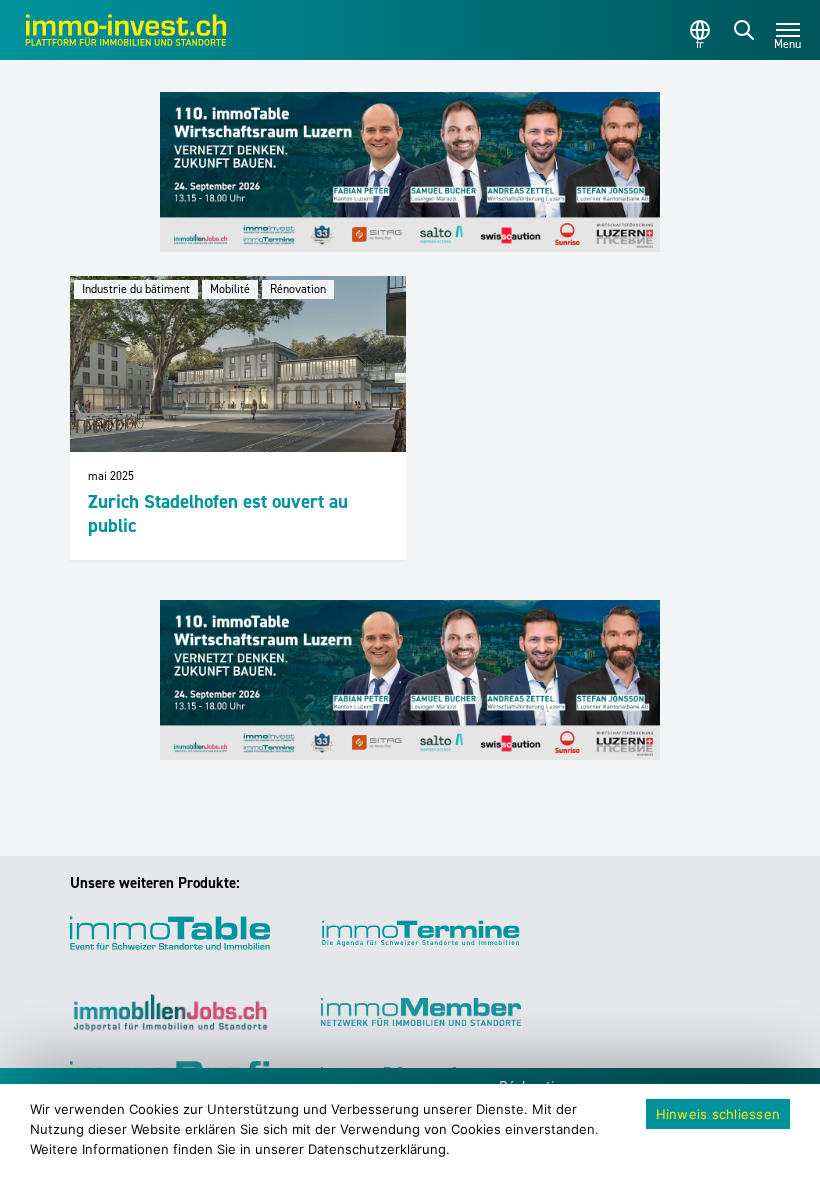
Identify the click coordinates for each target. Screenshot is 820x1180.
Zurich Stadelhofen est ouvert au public (218, 513)
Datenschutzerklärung (377, 1149)
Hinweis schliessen (718, 1114)
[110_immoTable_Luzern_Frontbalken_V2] (410, 172)
